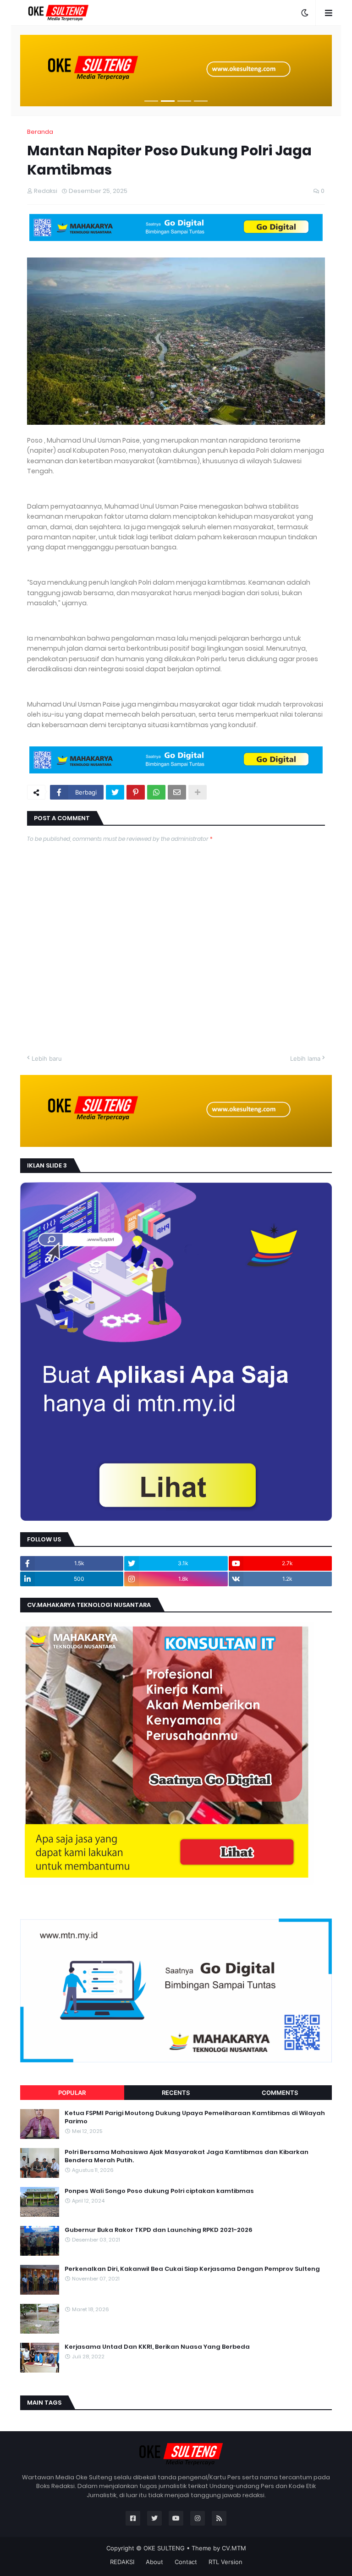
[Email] (177, 792)
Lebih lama (305, 1058)
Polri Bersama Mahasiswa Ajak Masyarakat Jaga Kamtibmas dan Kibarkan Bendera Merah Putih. (187, 2156)
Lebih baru (47, 1058)
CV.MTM (234, 2548)
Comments (280, 2093)
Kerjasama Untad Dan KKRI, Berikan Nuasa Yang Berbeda (157, 2347)
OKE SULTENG (164, 2548)
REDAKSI (122, 2562)
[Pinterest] (136, 792)
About (154, 2562)
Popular (72, 2093)
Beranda (40, 132)
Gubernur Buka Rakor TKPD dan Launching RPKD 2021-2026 (159, 2230)
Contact (186, 2562)
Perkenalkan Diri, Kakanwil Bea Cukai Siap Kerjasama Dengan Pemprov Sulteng (192, 2269)
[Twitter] (115, 792)
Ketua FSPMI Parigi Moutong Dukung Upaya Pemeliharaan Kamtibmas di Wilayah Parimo (195, 2117)
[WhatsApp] (156, 792)
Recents (176, 2093)
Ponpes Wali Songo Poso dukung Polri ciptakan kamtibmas (159, 2191)
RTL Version (225, 2562)
